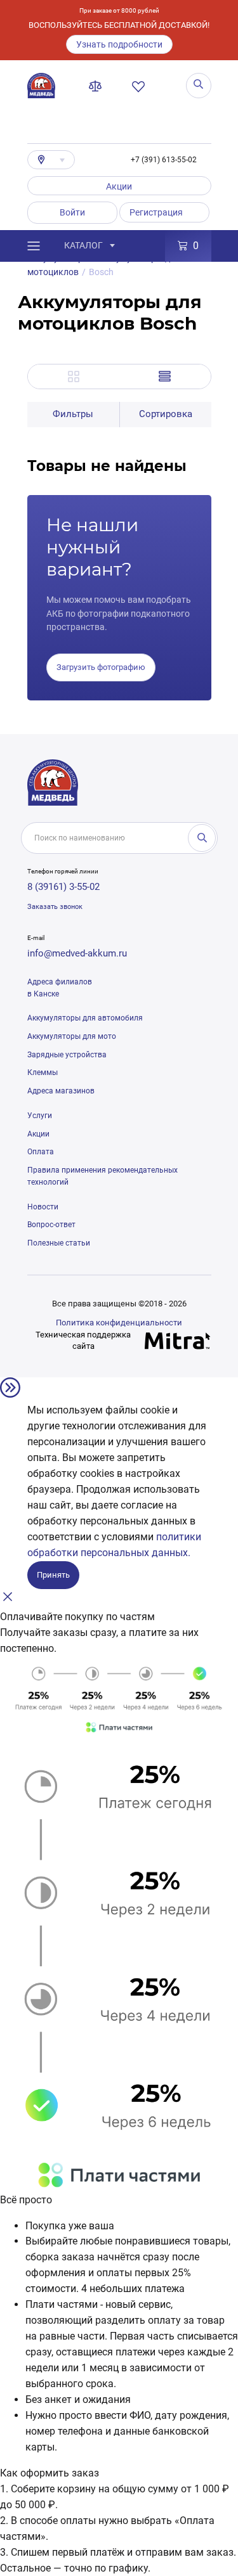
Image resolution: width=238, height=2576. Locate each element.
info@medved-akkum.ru (77, 953)
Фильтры (73, 414)
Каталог (83, 245)
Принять (53, 1575)
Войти (72, 212)
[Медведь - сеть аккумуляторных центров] (41, 86)
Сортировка (166, 414)
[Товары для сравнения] (98, 86)
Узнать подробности (119, 44)
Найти (202, 838)
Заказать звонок (55, 907)
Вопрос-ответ (51, 1225)
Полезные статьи (59, 1243)
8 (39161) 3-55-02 (63, 887)
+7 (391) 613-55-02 (164, 160)
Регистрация (156, 212)
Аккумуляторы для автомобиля (85, 1018)
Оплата (41, 1152)
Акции (119, 186)
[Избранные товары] (141, 86)
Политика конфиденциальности (119, 1323)
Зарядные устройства (67, 1055)
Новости (43, 1207)
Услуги (40, 1116)
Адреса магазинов (61, 1091)
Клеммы (43, 1072)
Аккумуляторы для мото (72, 1036)
